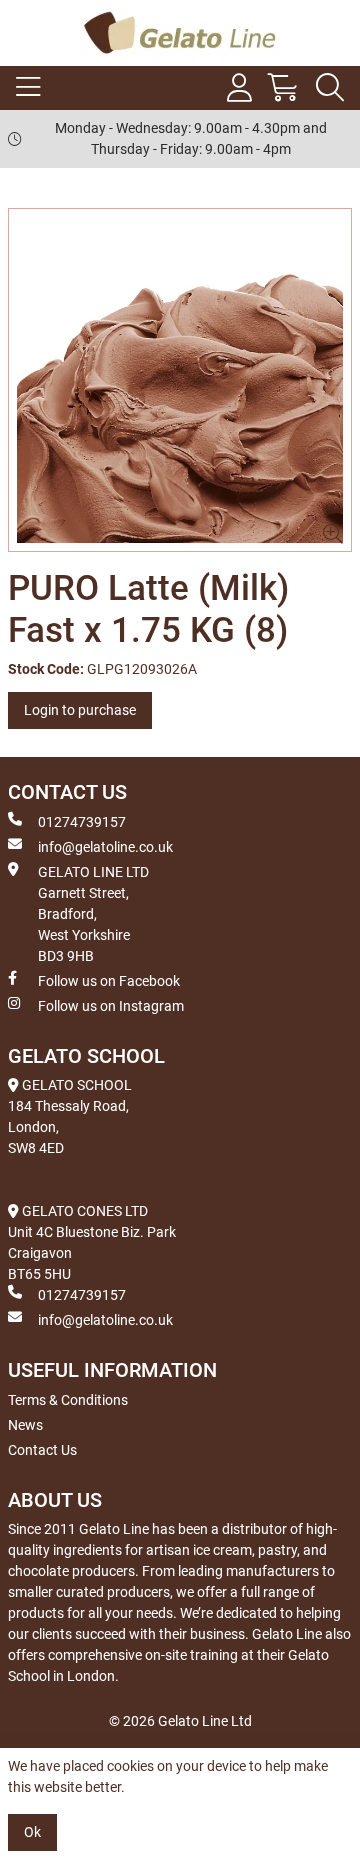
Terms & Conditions (68, 1400)
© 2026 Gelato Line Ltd (180, 1721)
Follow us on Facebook (109, 981)
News (25, 1425)
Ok (32, 1832)
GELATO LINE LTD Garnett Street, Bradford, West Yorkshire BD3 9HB (93, 914)
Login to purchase (80, 710)
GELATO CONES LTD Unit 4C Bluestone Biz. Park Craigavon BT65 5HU (92, 1242)
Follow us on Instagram (111, 1006)
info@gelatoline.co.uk (105, 847)
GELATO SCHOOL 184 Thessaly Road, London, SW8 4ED (70, 1116)
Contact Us (42, 1450)
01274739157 (82, 822)
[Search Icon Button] (330, 88)
